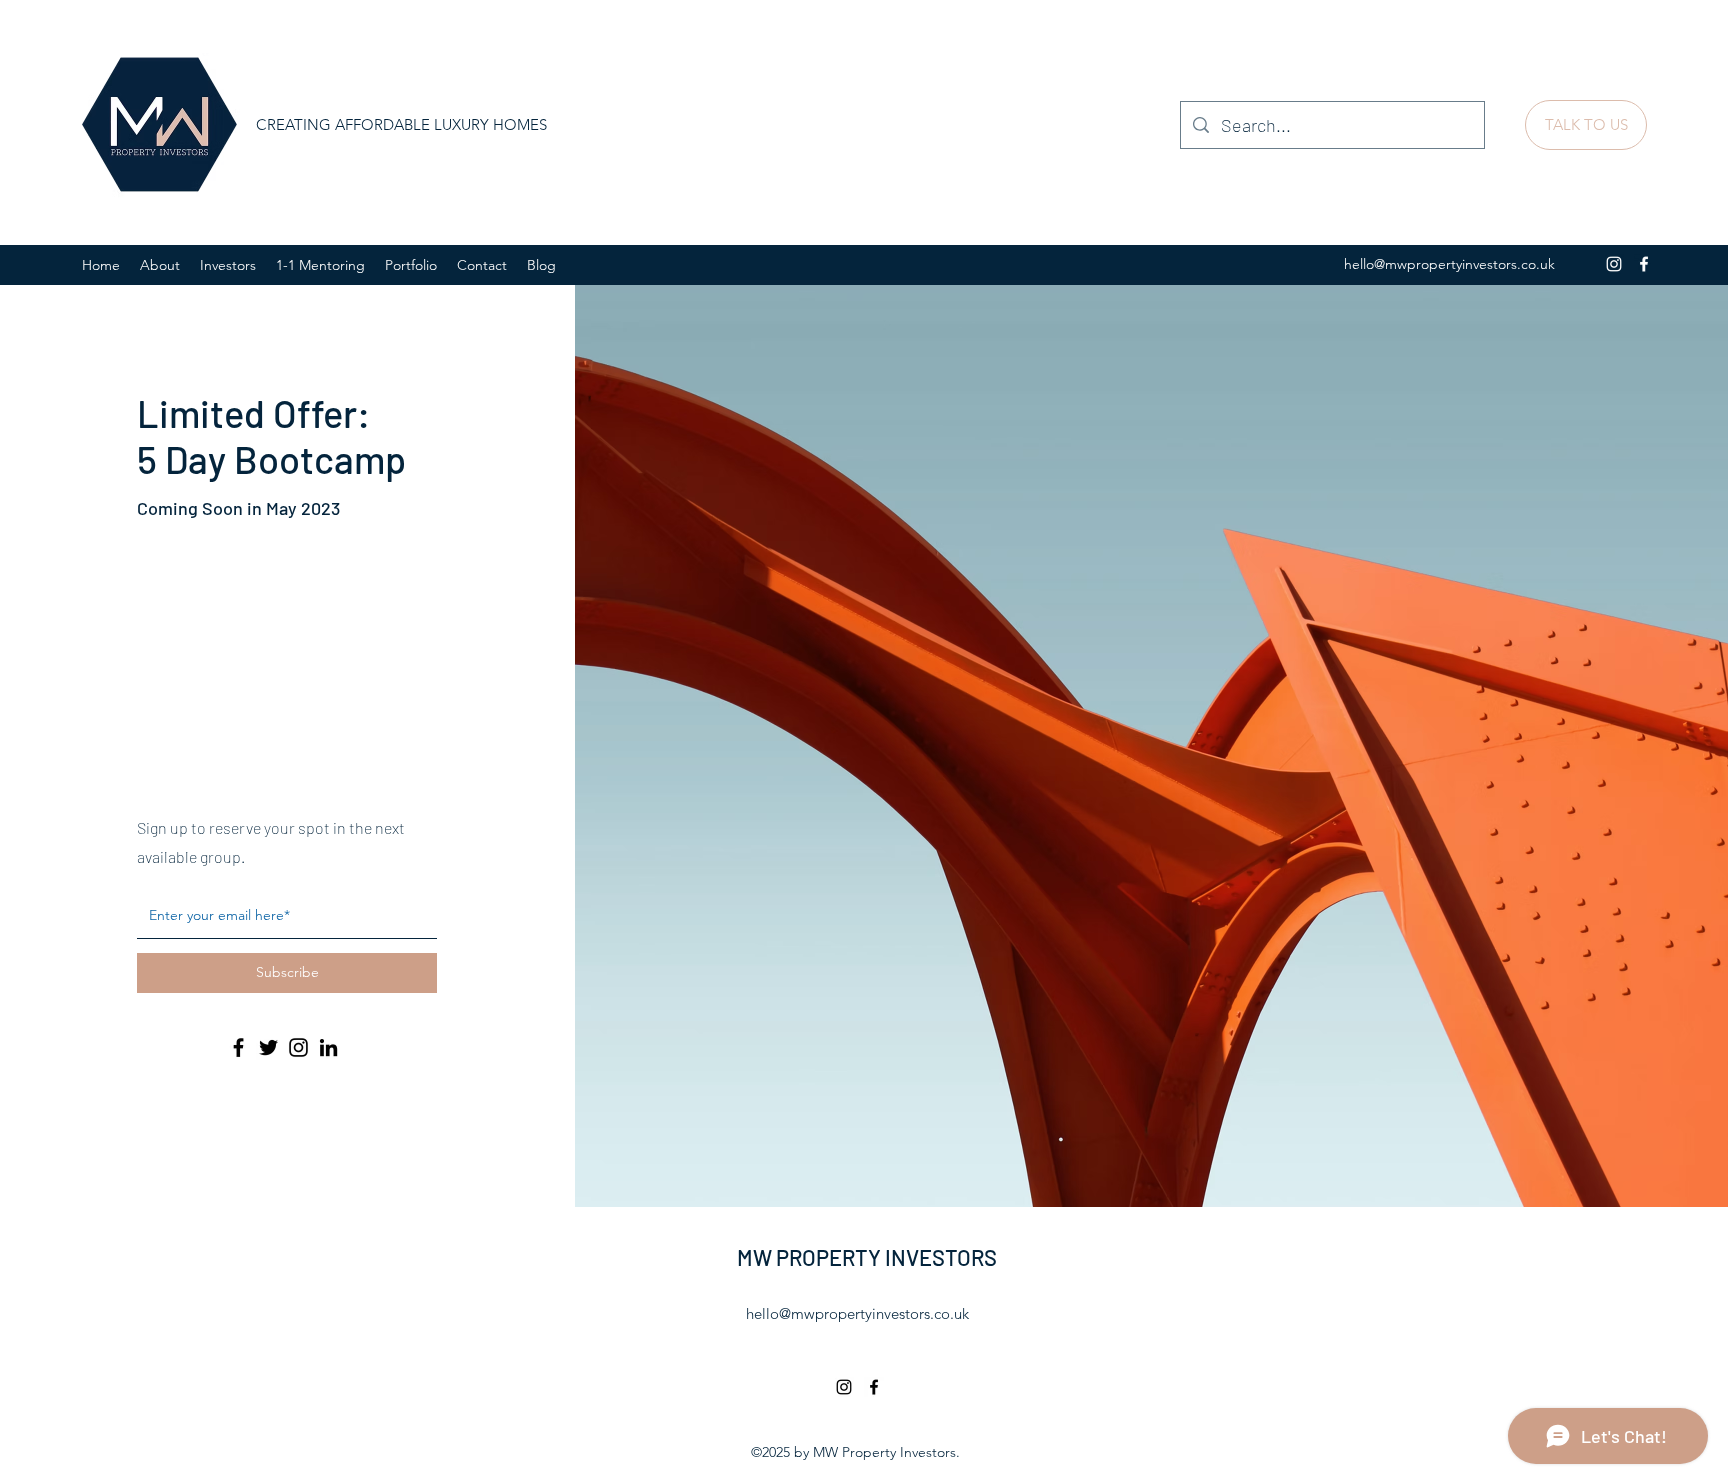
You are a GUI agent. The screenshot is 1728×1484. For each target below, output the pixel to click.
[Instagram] (1614, 264)
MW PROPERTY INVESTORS (867, 1257)
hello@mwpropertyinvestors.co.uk (1449, 264)
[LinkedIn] (328, 1047)
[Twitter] (268, 1047)
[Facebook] (1644, 264)
